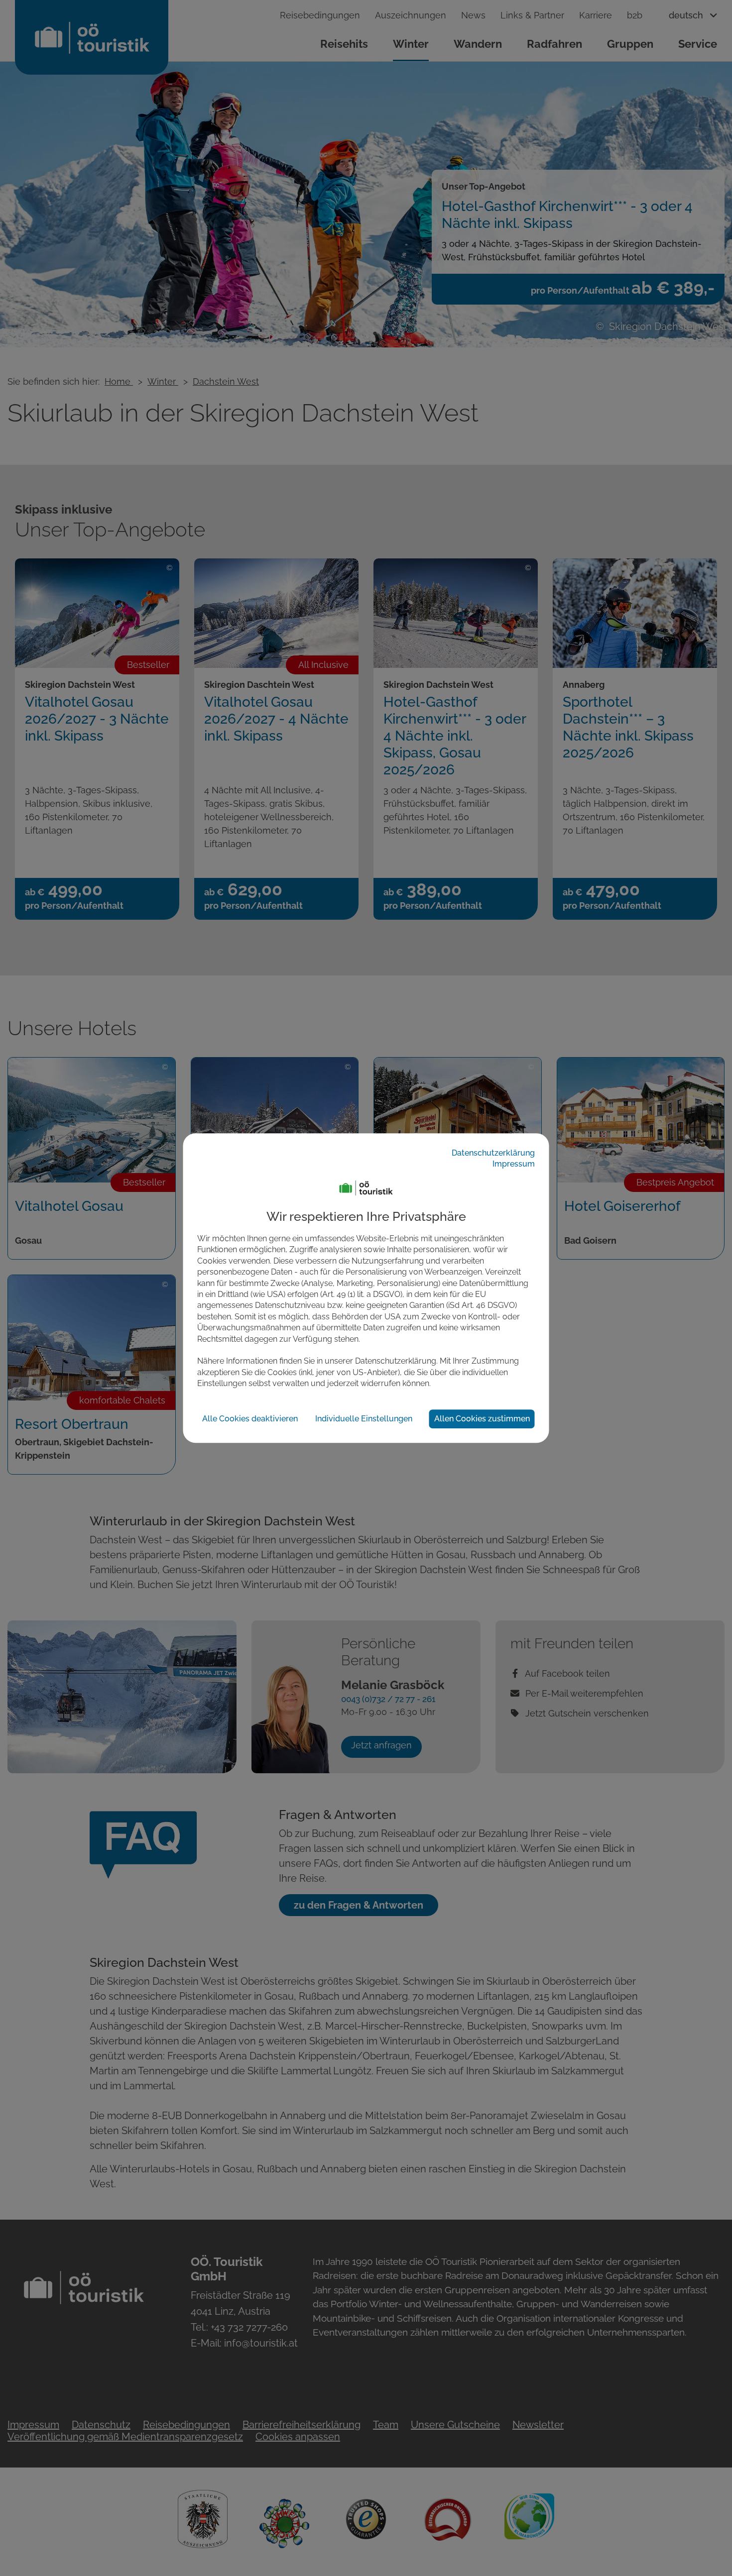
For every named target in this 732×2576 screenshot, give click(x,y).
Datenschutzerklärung (493, 1153)
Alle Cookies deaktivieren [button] (250, 1419)
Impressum (514, 1164)
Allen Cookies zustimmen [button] (482, 1419)
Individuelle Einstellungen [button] (364, 1419)
